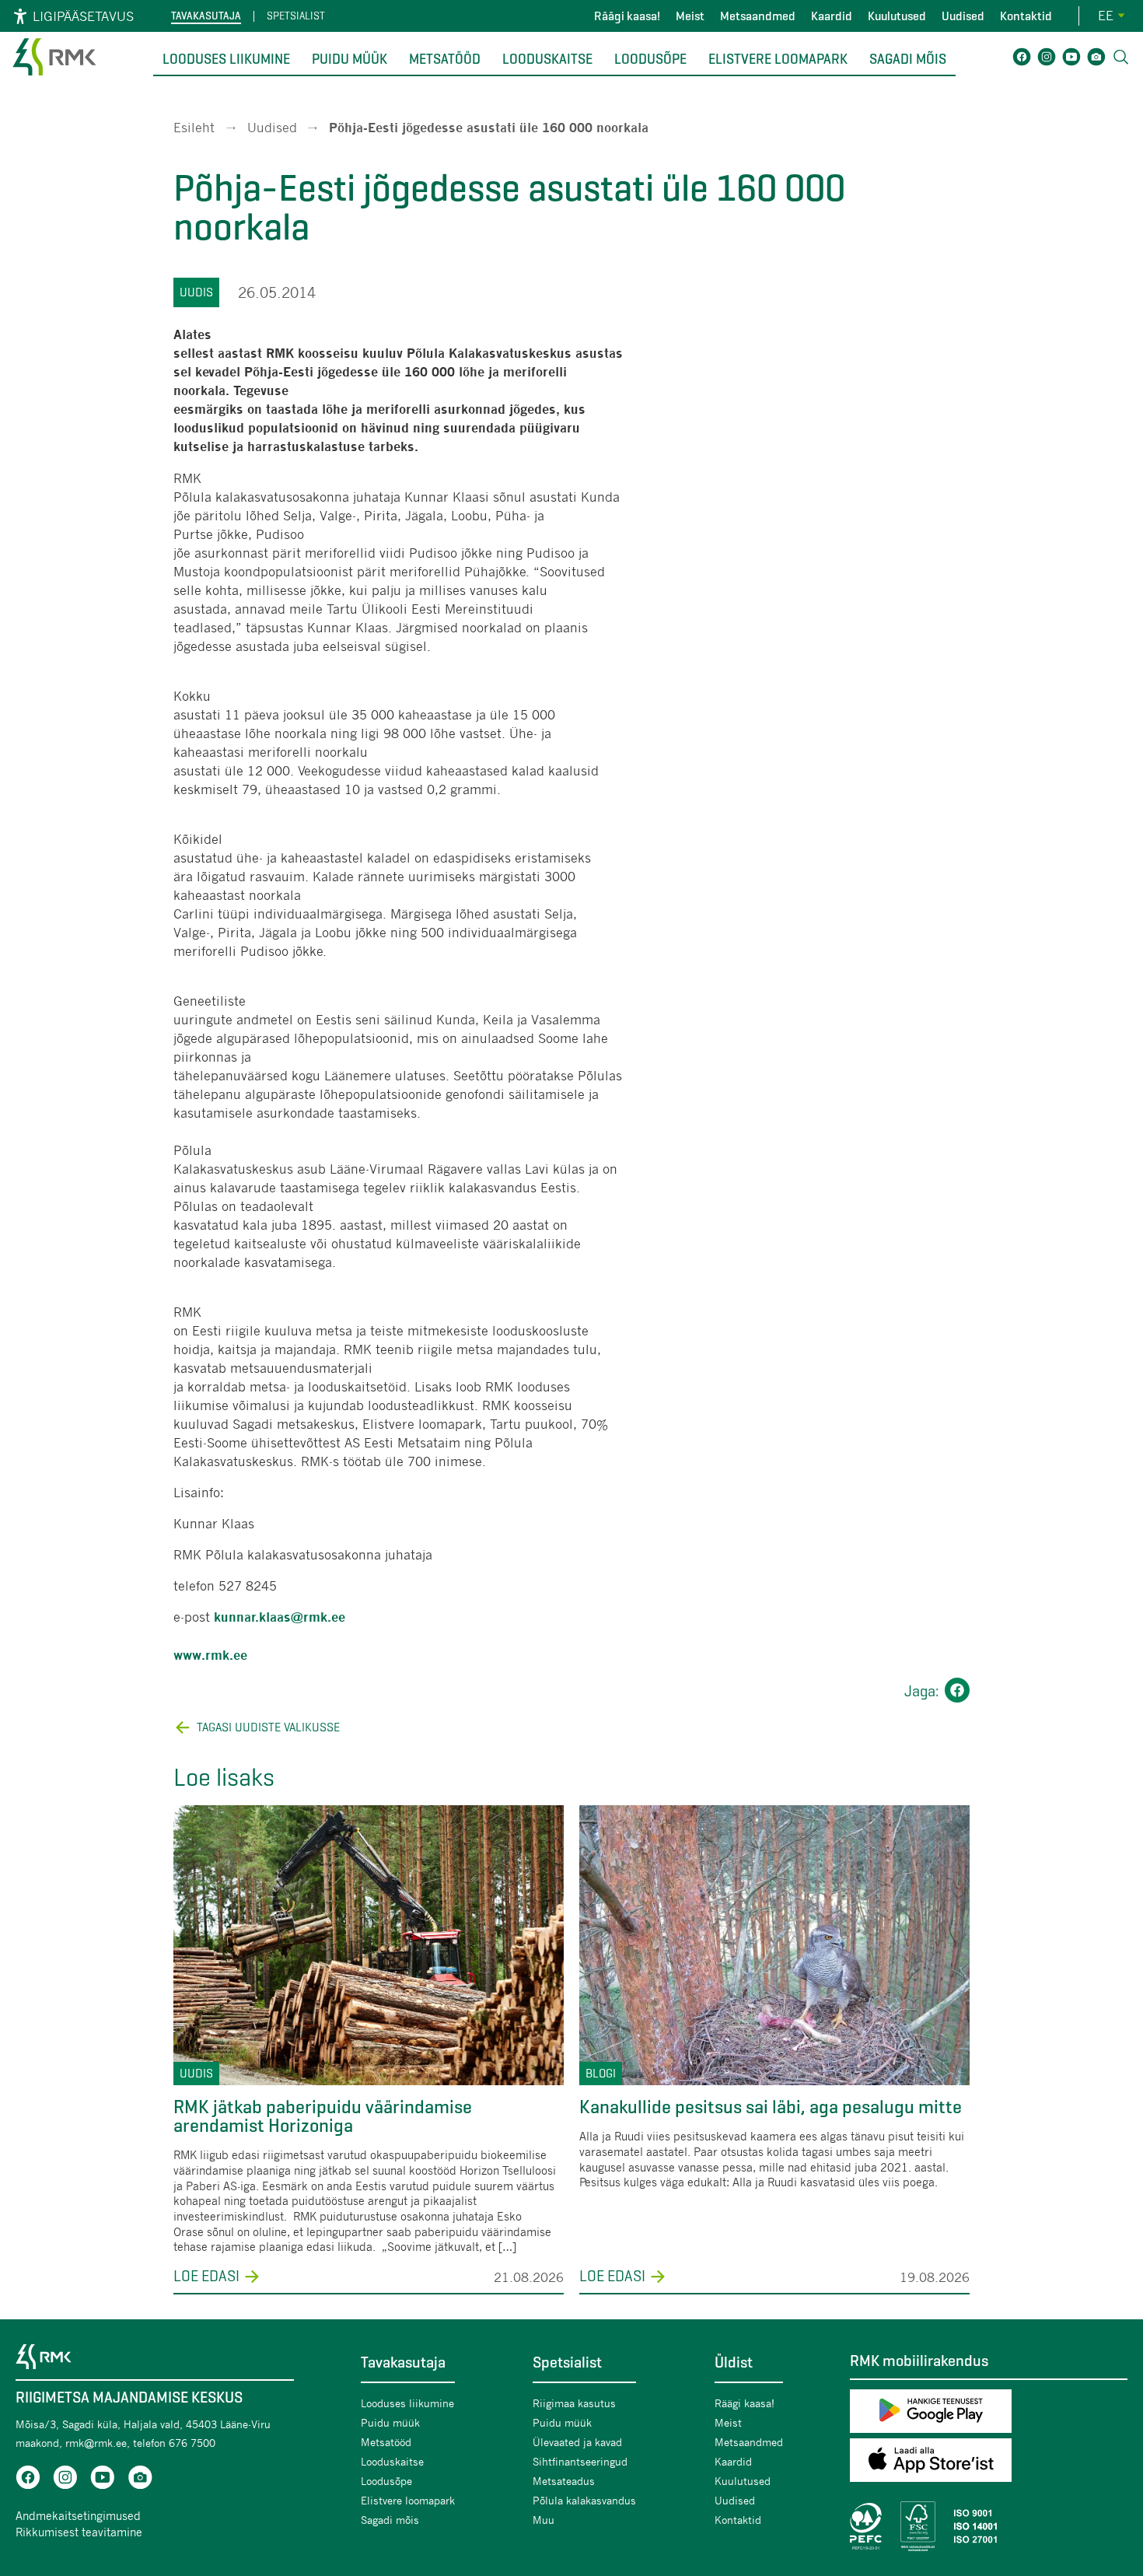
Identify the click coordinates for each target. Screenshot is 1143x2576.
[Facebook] (1022, 59)
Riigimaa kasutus (574, 2403)
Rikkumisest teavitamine (79, 2532)
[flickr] (140, 2480)
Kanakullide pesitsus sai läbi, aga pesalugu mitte (771, 2107)
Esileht (194, 127)
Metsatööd (445, 59)
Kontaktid (1026, 16)
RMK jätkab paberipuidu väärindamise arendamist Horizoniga (323, 2116)
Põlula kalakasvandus (584, 2500)
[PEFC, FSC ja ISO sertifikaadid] (989, 2526)
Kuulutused (897, 16)
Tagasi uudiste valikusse (268, 1727)
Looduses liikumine (226, 59)
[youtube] (103, 2480)
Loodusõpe (650, 59)
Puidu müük (350, 59)
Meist (690, 16)
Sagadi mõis (908, 59)
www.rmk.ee (210, 1655)
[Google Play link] (989, 2414)
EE (1106, 15)
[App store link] (989, 2463)
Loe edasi (206, 2277)
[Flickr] (1096, 59)
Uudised (963, 16)
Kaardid (832, 16)
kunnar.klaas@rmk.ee (280, 1617)
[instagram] (65, 2480)
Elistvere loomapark (778, 59)
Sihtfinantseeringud (580, 2461)
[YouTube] (1071, 59)
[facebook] (28, 2480)
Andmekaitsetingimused (78, 2515)
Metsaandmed (758, 16)
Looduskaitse (547, 59)
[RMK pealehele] (54, 77)
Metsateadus (564, 2481)
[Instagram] (1047, 59)
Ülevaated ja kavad (577, 2442)
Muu (544, 2520)
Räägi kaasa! (627, 16)
